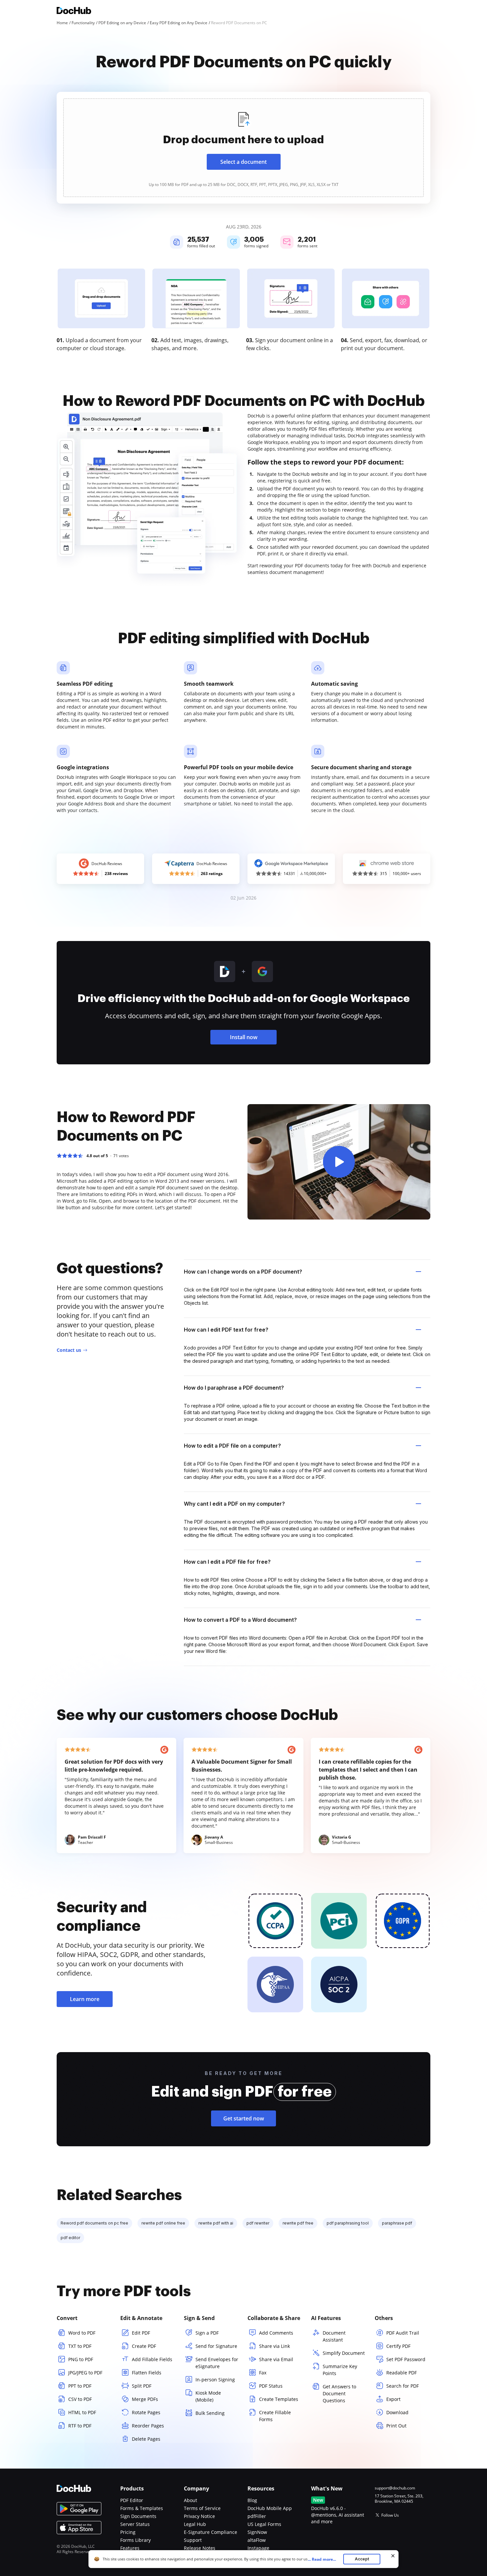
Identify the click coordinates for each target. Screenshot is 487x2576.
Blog (252, 2500)
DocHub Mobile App (270, 2508)
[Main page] (74, 11)
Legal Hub (195, 2524)
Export (393, 2399)
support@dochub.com (395, 2488)
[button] (339, 1162)
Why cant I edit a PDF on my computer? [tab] (234, 1504)
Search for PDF (403, 2386)
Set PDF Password (406, 2359)
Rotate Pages (146, 2412)
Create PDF (144, 2346)
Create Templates (279, 2399)
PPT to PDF (80, 2386)
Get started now (244, 2118)
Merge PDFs (145, 2399)
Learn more (85, 1999)
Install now (244, 1037)
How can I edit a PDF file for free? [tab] (227, 1562)
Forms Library (135, 2540)
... (322, 2559)
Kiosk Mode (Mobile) (208, 2396)
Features (130, 2548)
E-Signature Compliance (211, 2532)
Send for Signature (216, 2346)
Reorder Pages (148, 2426)
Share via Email (276, 2359)
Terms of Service (202, 2508)
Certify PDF (398, 2346)
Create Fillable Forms (275, 2416)
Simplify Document (344, 2353)
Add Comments (276, 2333)
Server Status (135, 2524)
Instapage (258, 2548)
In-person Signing (215, 2380)
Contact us (69, 1350)
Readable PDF (402, 2373)
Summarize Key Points (340, 2370)
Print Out (396, 2426)
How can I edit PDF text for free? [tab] (226, 1330)
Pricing (128, 2532)
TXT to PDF (80, 2346)
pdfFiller (257, 2516)
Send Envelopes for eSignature (217, 2363)
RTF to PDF (80, 2426)
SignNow (257, 2532)
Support (193, 2540)
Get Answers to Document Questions (339, 2393)
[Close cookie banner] (393, 2556)
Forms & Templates (142, 2508)
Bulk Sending (210, 2413)
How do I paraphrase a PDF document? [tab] (234, 1388)
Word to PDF (82, 2333)
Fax (263, 2373)
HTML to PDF (82, 2412)
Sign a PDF (207, 2333)
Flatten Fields (147, 2373)
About (190, 2500)
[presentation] (243, 148)
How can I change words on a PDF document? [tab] (243, 1272)
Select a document (243, 162)
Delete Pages (146, 2439)
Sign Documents (138, 2516)
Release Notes (200, 2548)
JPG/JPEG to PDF (85, 2373)
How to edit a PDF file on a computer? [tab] (232, 1446)
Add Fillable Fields (152, 2359)
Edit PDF (141, 2333)
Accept (362, 2559)
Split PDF (142, 2386)
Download (397, 2412)
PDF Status (271, 2386)
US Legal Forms (264, 2524)
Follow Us (390, 2515)
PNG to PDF (81, 2359)
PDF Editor (132, 2500)
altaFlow (257, 2540)
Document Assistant (334, 2336)
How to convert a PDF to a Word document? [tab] (240, 1620)
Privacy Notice (199, 2516)
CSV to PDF (80, 2399)
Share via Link (274, 2346)
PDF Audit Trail (403, 2333)
